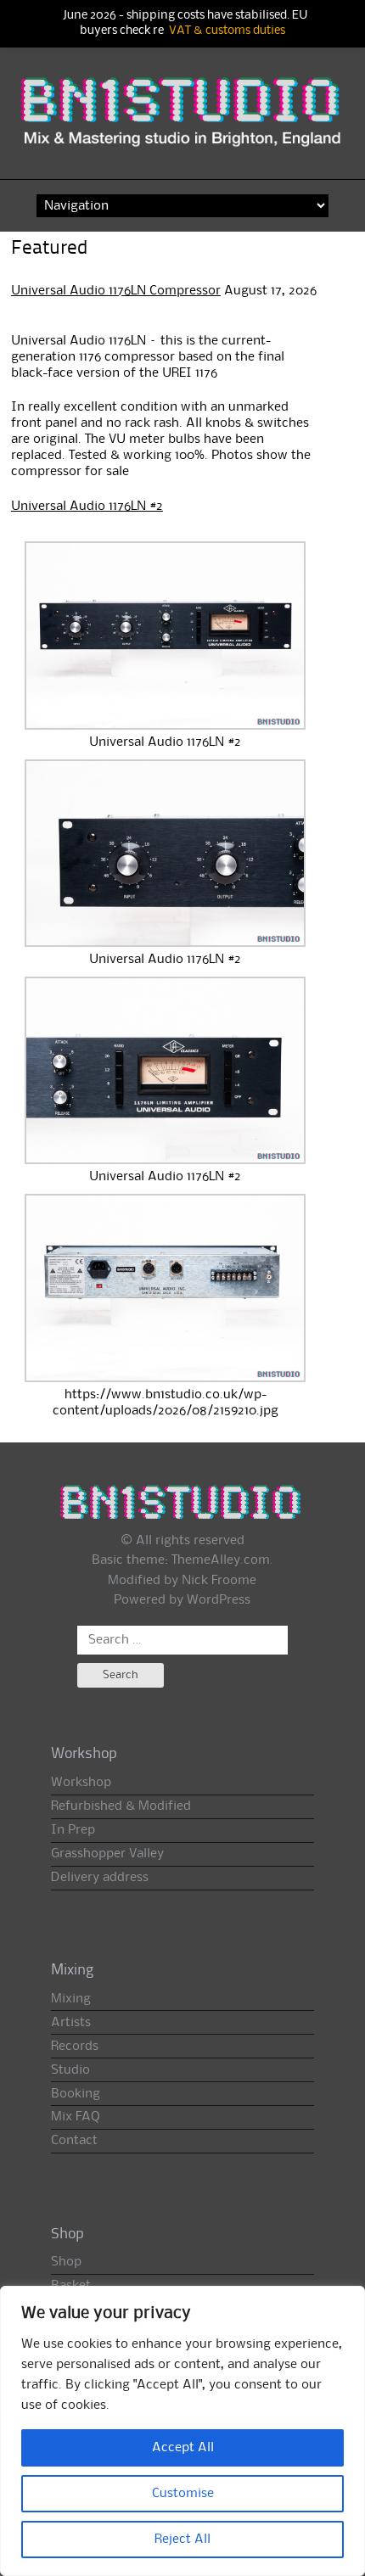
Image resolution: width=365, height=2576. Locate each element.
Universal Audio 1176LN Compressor (116, 291)
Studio (70, 2070)
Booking (76, 2094)
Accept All (183, 2448)
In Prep (73, 1830)
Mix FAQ (76, 2117)
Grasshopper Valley (107, 1854)
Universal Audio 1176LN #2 (87, 507)
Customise (183, 2494)
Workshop (81, 1783)
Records (75, 2047)
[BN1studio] (183, 122)
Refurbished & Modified (121, 1806)
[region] (182, 2431)
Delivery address (100, 1878)
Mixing (71, 1999)
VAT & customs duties (227, 31)
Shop (66, 2262)
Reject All (182, 2540)
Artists (71, 2023)
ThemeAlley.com (221, 1560)
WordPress (219, 1600)
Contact (74, 2141)
